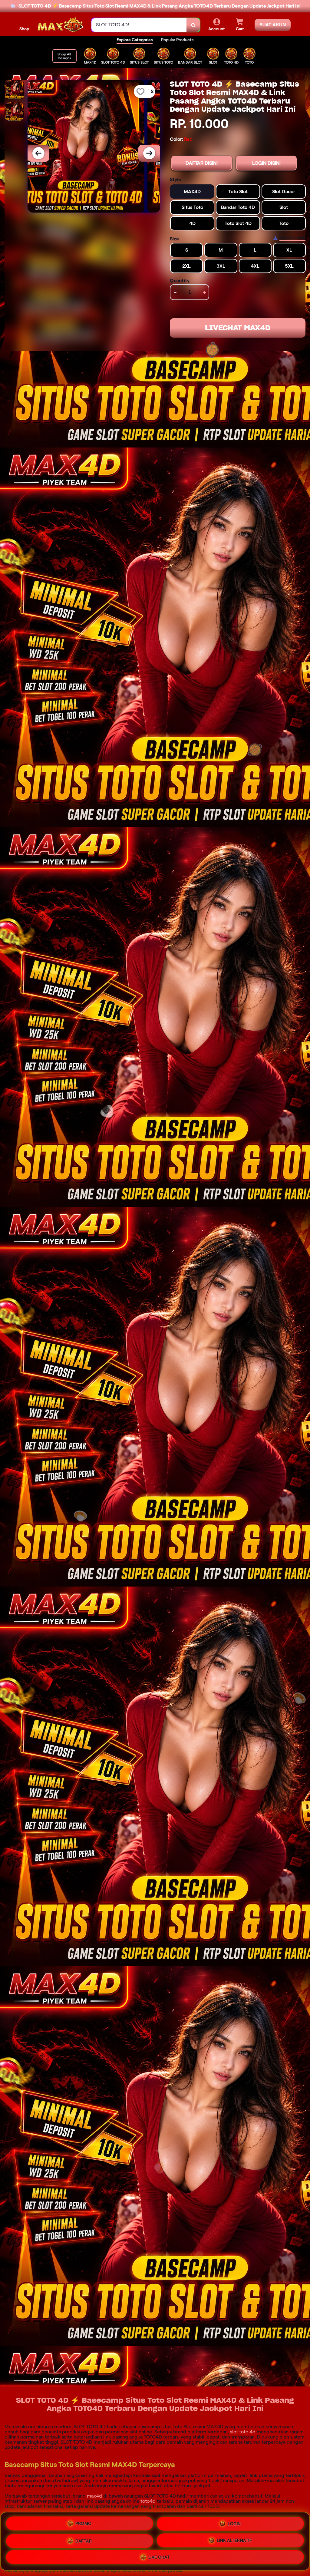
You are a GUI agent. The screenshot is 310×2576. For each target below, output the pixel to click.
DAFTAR (84, 2540)
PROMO (84, 2524)
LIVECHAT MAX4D (238, 328)
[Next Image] (149, 153)
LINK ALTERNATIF (234, 2540)
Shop (24, 29)
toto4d (148, 2501)
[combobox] (139, 25)
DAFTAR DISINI (202, 163)
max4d (94, 2496)
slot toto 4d (243, 2432)
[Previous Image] (38, 153)
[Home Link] (60, 25)
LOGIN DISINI (266, 163)
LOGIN (234, 2523)
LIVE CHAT (159, 2557)
